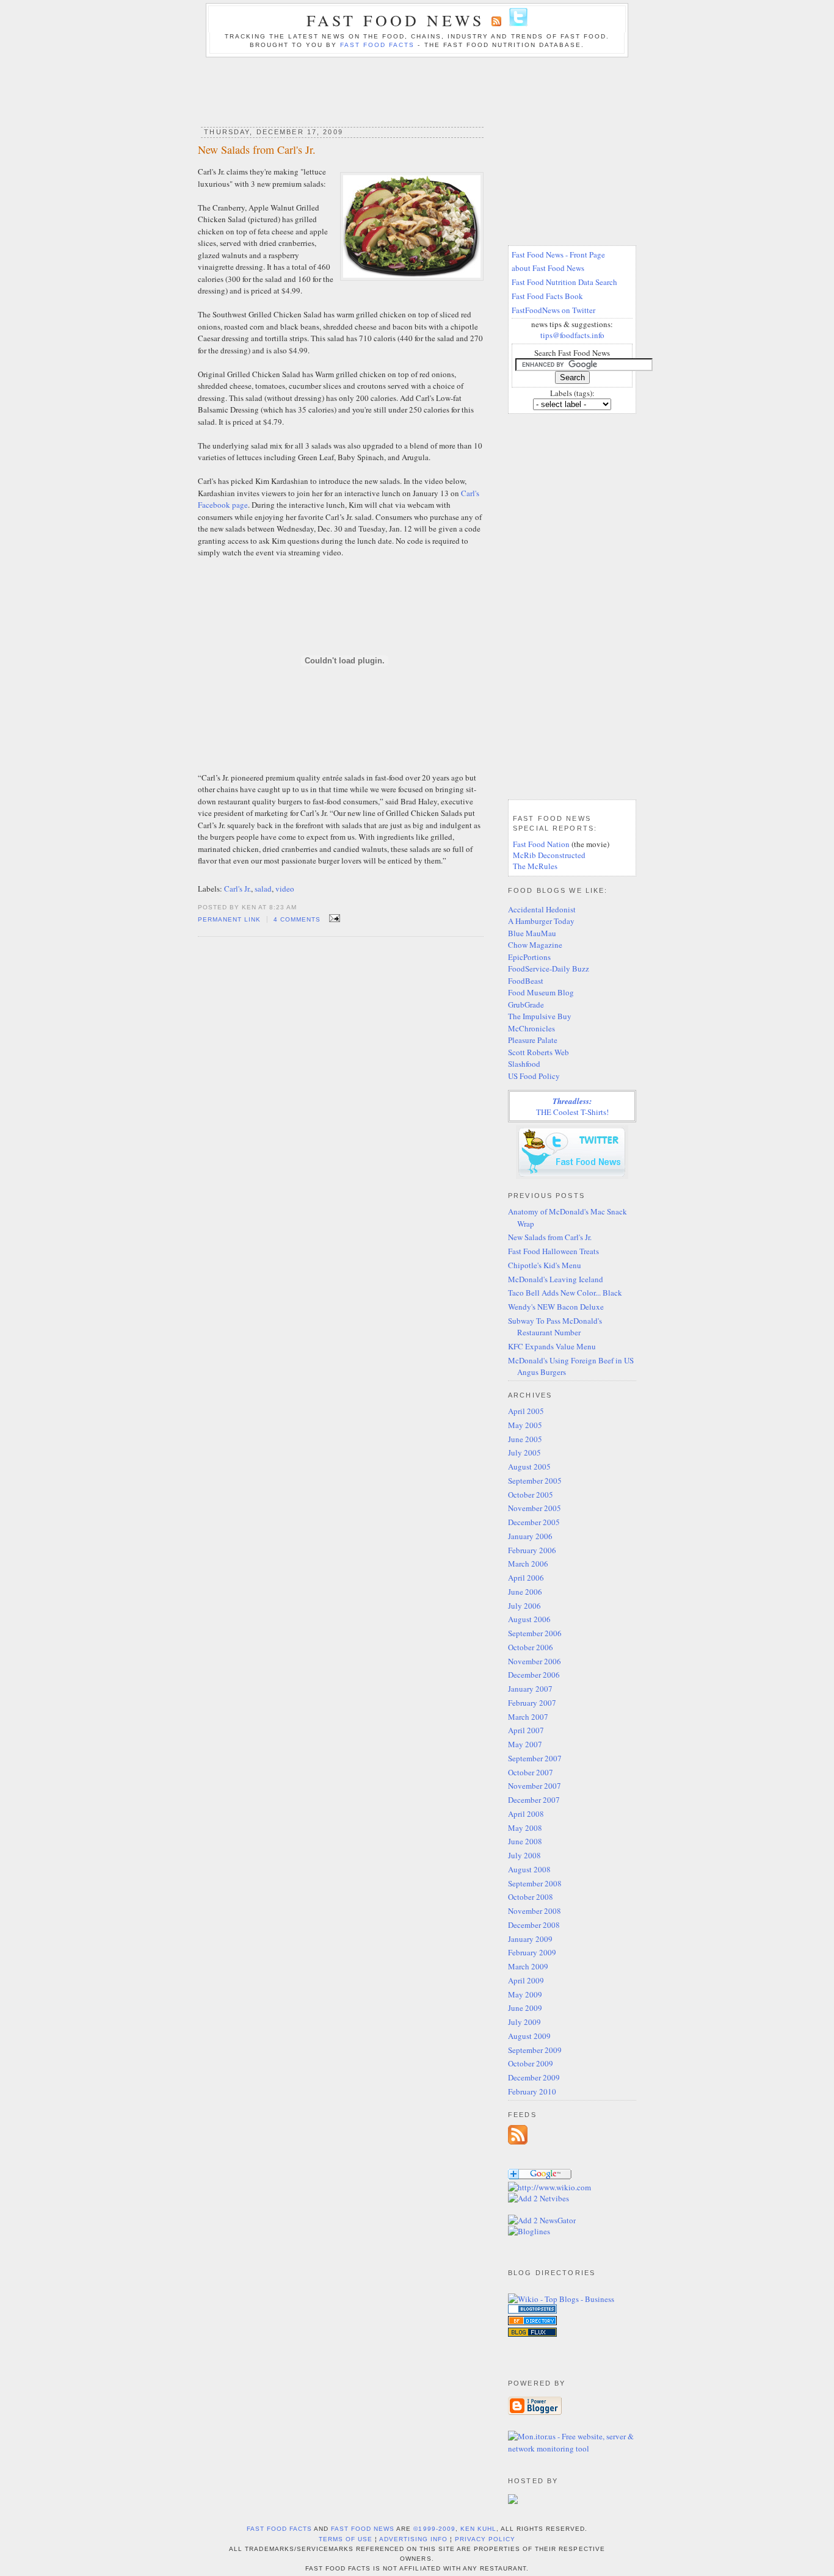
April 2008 (526, 1814)
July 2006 (524, 1606)
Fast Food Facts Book (547, 296)
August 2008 (529, 1869)
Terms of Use (346, 2539)
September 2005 (535, 1481)
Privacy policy (485, 2539)
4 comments (297, 919)
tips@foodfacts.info (572, 335)
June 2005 (525, 1439)
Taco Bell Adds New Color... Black (565, 1293)
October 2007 (531, 1772)
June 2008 (525, 1841)
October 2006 (531, 1647)
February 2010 (532, 2091)
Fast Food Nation (541, 844)
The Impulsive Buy (540, 1016)
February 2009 (532, 1952)
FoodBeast (526, 981)
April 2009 (526, 1980)
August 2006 (529, 1619)
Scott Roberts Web (538, 1052)
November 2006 (535, 1661)
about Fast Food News (548, 268)
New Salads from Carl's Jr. (257, 150)
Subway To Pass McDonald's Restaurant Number (555, 1327)
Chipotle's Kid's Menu (545, 1265)
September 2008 (535, 1883)
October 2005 (531, 1495)
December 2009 (534, 2077)
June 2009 (525, 2008)
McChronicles (531, 1028)
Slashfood (524, 1064)
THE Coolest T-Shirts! (572, 1106)
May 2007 (525, 1744)
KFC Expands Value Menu (552, 1346)
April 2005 (526, 1411)
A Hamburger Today (541, 921)
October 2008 (531, 1897)
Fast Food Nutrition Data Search (564, 282)
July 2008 (524, 1855)
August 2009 (529, 2036)
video (285, 889)
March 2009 (528, 1966)
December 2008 (534, 1925)
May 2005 (525, 1425)
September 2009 (535, 2050)
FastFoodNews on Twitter (553, 310)
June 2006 (525, 1592)
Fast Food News (395, 20)
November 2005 (535, 1508)
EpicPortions (529, 957)
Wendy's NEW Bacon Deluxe (556, 1307)
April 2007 (526, 1730)
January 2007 (530, 1689)
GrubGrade (526, 1005)
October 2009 (531, 2063)
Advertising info (413, 2539)
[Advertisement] (417, 88)
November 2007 (535, 1786)
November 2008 (535, 1911)
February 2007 (532, 1703)
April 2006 (526, 1578)
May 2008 (525, 1828)
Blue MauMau (532, 933)
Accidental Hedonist (542, 909)
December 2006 (534, 1675)
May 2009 (525, 1994)
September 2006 (535, 1633)
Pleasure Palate (533, 1040)
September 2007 (535, 1758)
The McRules (535, 866)
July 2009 (524, 2022)
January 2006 (530, 1536)
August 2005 (529, 1467)
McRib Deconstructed (549, 855)
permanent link (229, 919)
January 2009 (530, 1939)
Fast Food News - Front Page (558, 254)
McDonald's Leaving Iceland (556, 1279)
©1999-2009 (434, 2529)
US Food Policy (534, 1076)
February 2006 (532, 1550)
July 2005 (524, 1452)
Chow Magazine (535, 945)
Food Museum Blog (541, 992)
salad (263, 889)
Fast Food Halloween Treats (553, 1251)
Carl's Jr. (238, 889)
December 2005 (534, 1522)
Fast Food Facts (377, 45)
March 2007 (528, 1717)
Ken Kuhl (478, 2529)
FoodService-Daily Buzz (549, 969)
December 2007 (534, 1800)
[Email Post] (333, 918)
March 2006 (528, 1564)
